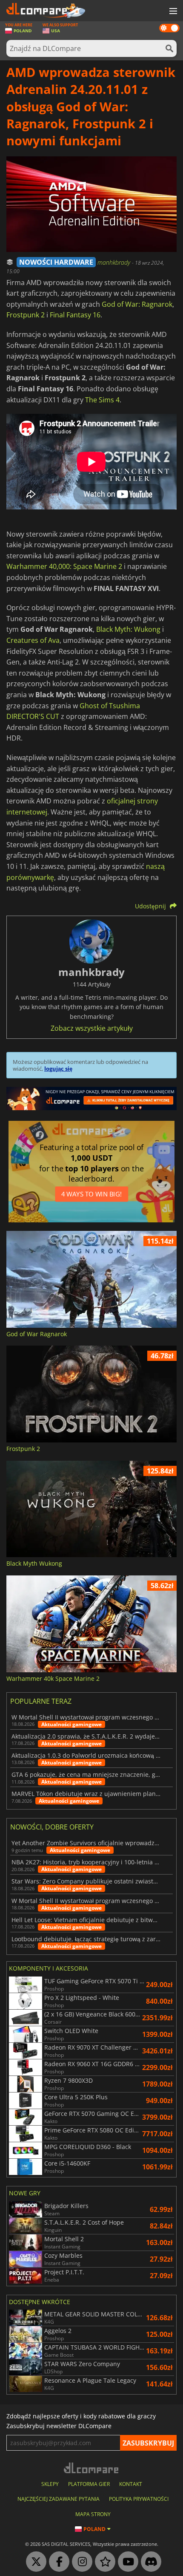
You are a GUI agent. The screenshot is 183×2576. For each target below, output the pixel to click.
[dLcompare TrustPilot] (103, 2562)
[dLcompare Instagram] (80, 2562)
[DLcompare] (92, 2468)
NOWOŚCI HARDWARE (56, 262)
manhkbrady (115, 262)
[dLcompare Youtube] (126, 2562)
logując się (58, 1069)
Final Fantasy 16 (75, 315)
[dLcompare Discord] (149, 2562)
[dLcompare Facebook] (57, 2562)
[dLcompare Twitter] (34, 2562)
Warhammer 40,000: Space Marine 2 (64, 566)
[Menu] (172, 11)
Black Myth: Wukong (128, 629)
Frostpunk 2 (26, 315)
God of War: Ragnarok (137, 304)
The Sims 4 (102, 400)
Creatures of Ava (33, 640)
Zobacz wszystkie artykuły (92, 1028)
